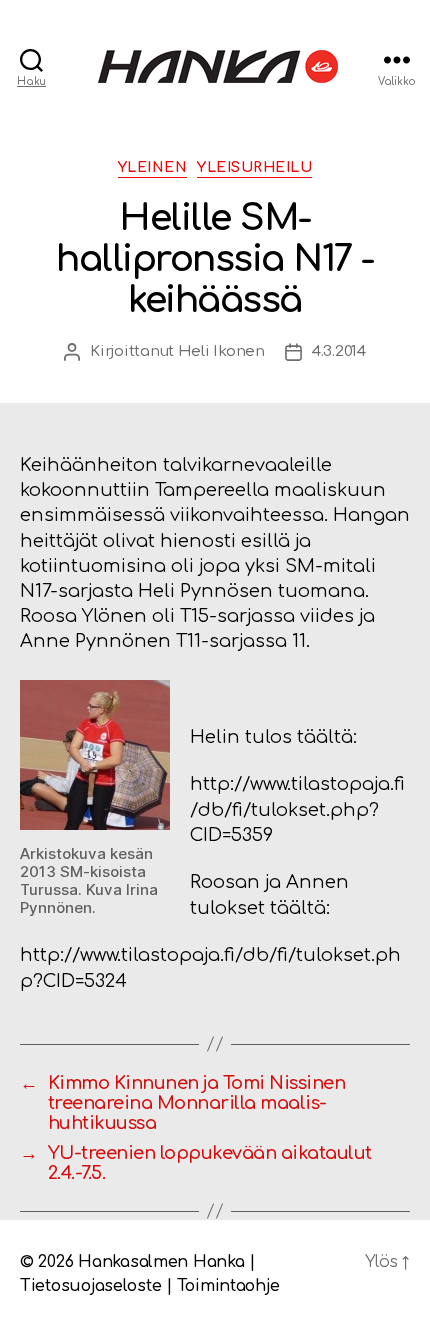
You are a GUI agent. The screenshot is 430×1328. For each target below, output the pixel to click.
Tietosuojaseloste (90, 1286)
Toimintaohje (228, 1286)
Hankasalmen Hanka (161, 1262)
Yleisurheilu (254, 167)
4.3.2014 (339, 351)
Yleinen (153, 167)
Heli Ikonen (221, 351)
